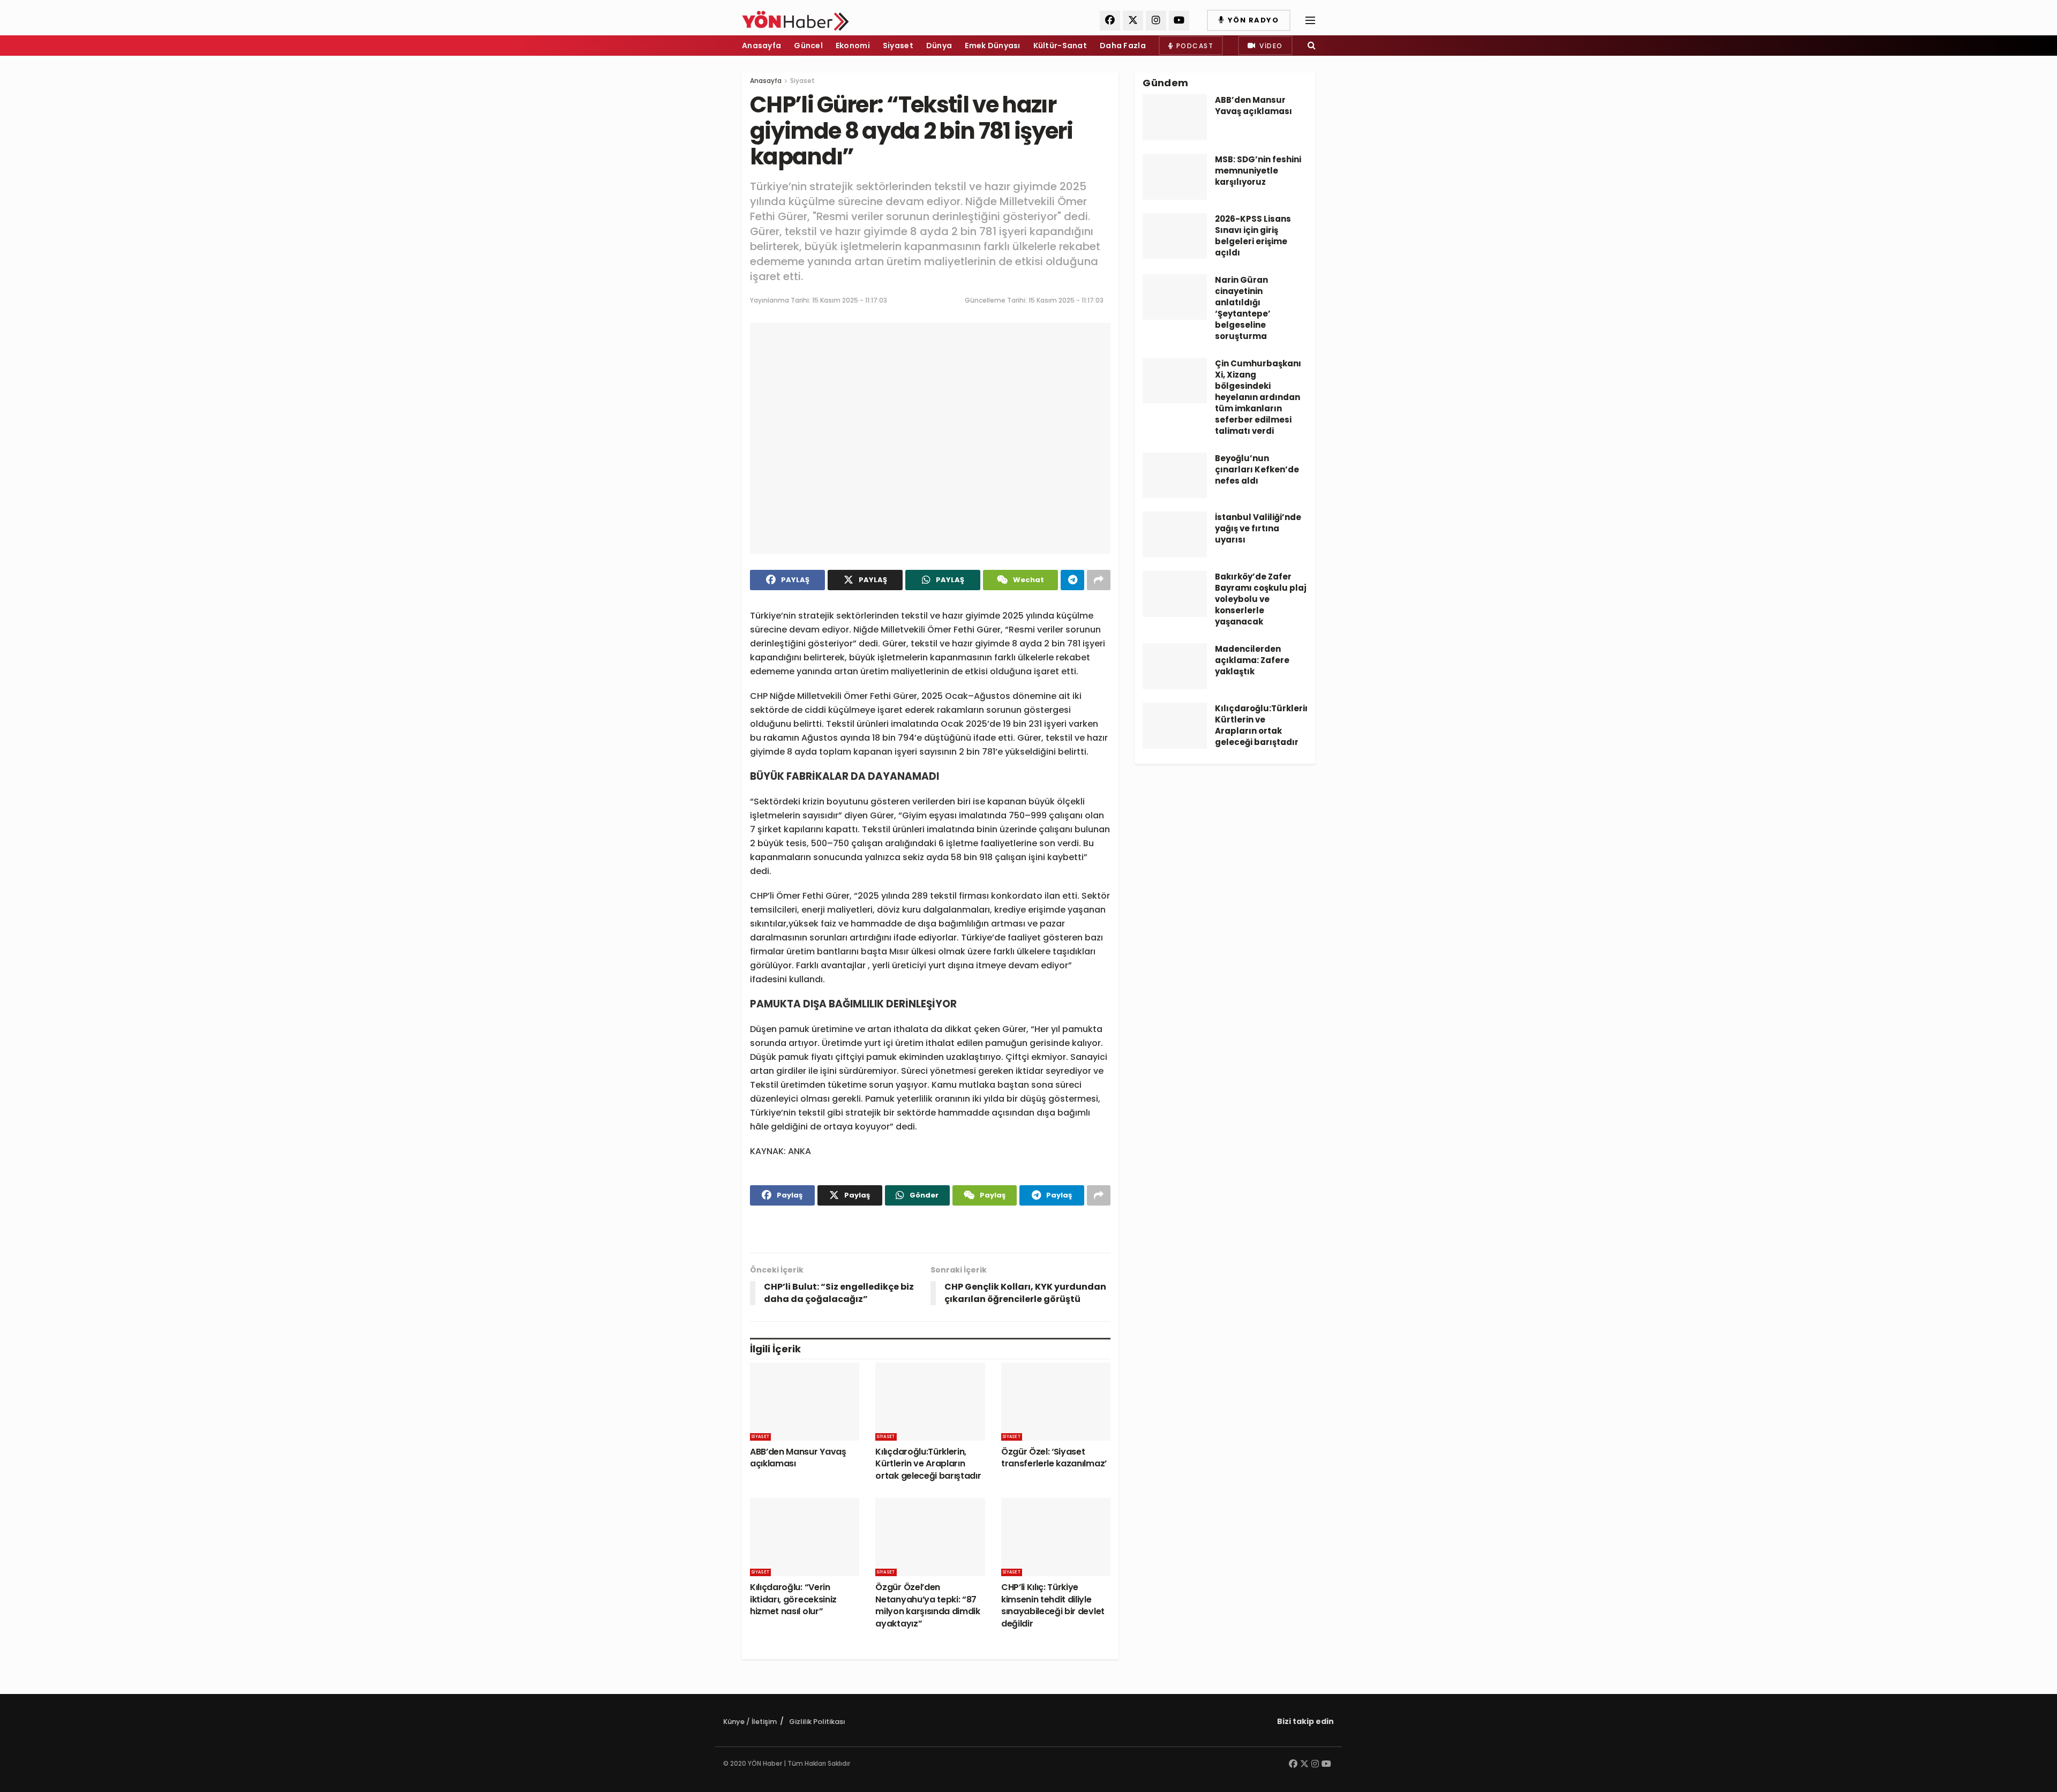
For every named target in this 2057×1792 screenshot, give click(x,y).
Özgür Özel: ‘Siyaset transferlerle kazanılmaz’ (1054, 1458)
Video (1270, 46)
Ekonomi (853, 46)
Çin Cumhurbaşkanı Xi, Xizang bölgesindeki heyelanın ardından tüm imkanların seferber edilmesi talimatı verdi (1258, 397)
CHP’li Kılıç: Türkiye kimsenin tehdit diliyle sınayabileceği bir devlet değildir (1053, 1605)
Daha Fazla (1123, 46)
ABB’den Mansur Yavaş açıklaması (798, 1458)
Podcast (1193, 46)
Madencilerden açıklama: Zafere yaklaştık (1252, 660)
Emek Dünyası (992, 46)
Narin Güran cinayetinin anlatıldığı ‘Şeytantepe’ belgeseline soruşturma (1243, 308)
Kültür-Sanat (1060, 46)
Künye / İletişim (750, 1722)
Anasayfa (761, 46)
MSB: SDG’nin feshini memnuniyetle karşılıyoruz (1258, 171)
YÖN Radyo (1252, 20)
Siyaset (898, 46)
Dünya (939, 46)
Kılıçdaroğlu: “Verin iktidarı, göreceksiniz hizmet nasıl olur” (793, 1599)
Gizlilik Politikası (817, 1722)
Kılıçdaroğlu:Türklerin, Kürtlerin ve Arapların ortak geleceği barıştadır (928, 1464)
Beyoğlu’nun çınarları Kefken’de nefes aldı (1257, 469)
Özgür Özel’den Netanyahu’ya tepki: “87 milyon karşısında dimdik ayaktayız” (928, 1605)
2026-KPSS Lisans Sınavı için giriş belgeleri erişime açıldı (1253, 236)
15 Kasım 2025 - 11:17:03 (850, 300)
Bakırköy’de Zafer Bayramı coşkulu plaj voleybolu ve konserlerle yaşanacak (1261, 599)
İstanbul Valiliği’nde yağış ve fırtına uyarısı (1258, 528)
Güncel (808, 46)
